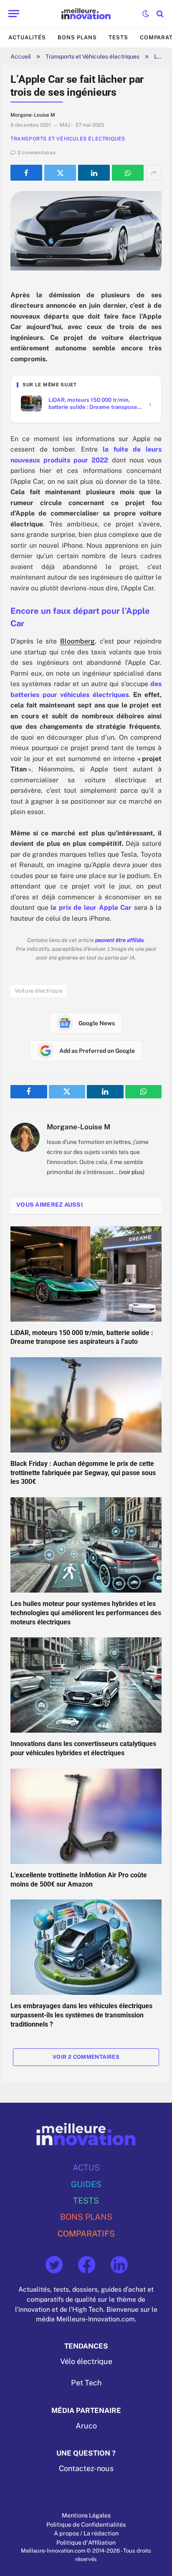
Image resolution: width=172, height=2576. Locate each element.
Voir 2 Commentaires (86, 2057)
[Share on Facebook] (26, 173)
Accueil (21, 56)
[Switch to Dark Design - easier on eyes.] (146, 14)
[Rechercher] (159, 14)
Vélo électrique (86, 2361)
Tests (118, 37)
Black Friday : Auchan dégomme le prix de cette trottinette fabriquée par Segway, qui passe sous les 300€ (83, 1473)
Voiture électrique (38, 991)
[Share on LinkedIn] (94, 173)
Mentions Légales (86, 2515)
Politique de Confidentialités (86, 2524)
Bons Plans (77, 37)
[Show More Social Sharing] (154, 173)
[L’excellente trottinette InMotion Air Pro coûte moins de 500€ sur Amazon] (86, 1816)
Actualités (27, 37)
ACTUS (86, 2167)
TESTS (86, 2200)
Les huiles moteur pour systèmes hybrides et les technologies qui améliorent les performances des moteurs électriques (86, 1613)
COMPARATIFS (86, 2233)
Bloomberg (77, 641)
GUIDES (86, 2184)
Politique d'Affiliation (86, 2542)
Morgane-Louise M (78, 1127)
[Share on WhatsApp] (128, 173)
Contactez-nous (86, 2468)
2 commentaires (37, 153)
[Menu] (14, 14)
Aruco (86, 2425)
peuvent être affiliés (119, 940)
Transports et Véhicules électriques (92, 56)
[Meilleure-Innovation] (86, 14)
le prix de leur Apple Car (91, 908)
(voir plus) (132, 1172)
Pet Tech (86, 2383)
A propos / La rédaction (86, 2533)
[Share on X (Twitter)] (60, 173)
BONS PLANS (86, 2217)
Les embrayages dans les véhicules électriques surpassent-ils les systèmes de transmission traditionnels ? (81, 2015)
